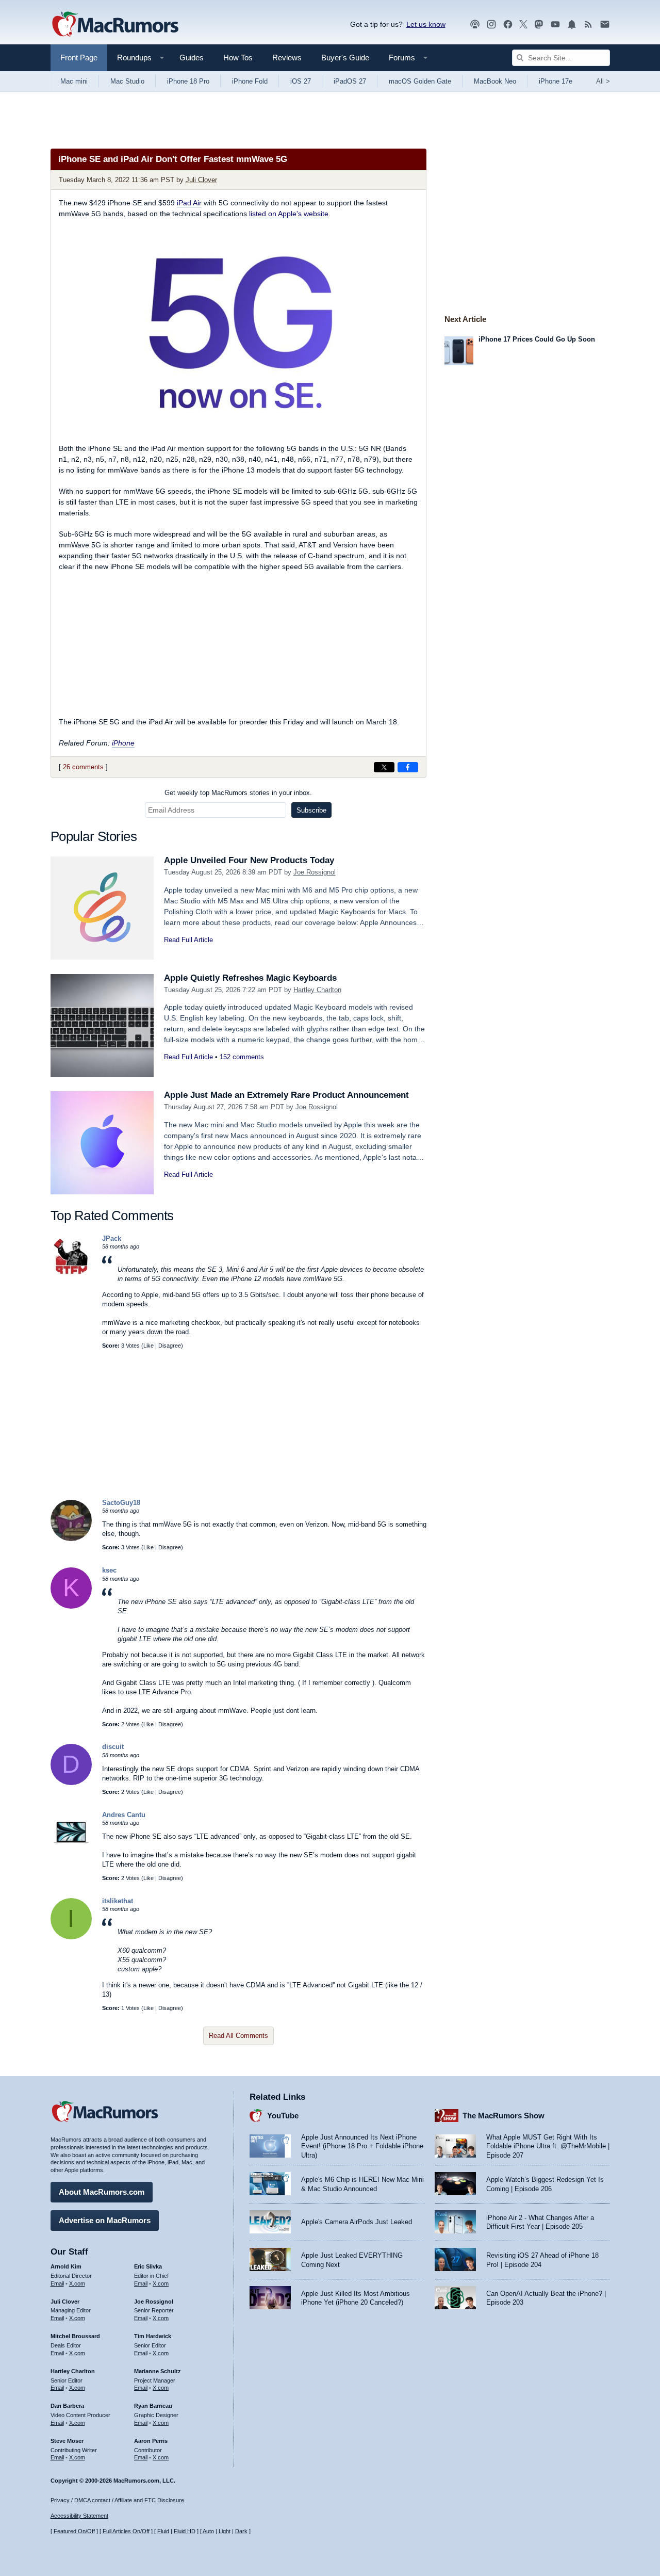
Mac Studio (127, 81)
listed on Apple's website (289, 214)
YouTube (283, 2116)
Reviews (287, 58)
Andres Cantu (124, 1815)
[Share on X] (384, 767)
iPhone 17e (556, 81)
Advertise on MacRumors (105, 2220)
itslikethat (118, 1901)
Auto (208, 2531)
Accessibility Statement (79, 2516)
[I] (71, 1937)
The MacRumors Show (504, 2116)
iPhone (123, 743)
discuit (113, 1747)
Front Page (79, 58)
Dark (241, 2531)
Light (225, 2531)
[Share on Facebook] (408, 767)
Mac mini (74, 81)
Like (148, 1346)
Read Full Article (188, 940)
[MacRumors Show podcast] (475, 25)
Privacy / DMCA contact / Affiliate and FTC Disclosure (117, 2500)
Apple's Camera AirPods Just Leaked (357, 2222)
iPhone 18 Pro (188, 81)
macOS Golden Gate (420, 81)
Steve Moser (67, 2441)
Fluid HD (185, 2531)
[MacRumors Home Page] (115, 25)
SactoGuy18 (121, 1503)
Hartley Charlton (317, 990)
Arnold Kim (66, 2266)
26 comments (83, 767)
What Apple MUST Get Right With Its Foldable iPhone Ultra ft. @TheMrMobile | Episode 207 (548, 2146)
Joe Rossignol (315, 872)
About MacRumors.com (102, 2192)
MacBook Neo (495, 81)
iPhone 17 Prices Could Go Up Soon (537, 339)
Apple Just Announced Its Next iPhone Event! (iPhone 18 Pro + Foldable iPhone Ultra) (362, 2146)
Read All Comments (238, 2036)
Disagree (170, 1346)
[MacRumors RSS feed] (588, 25)
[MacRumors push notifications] (572, 25)
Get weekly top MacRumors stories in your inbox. (238, 793)
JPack (112, 1238)
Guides (192, 58)
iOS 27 (301, 81)
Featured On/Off (74, 2531)
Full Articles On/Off (126, 2531)
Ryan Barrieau (153, 2406)
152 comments (242, 1057)
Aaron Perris (151, 2441)
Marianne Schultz (158, 2371)
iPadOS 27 (350, 81)
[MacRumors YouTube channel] (555, 25)
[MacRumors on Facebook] (508, 25)
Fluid (163, 2531)
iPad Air (189, 203)
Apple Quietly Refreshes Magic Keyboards (250, 978)
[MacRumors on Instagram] (491, 25)
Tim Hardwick (153, 2336)
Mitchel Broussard (75, 2336)
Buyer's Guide (345, 58)
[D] (71, 1783)
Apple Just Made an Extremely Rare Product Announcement (286, 1095)
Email (57, 2283)
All (603, 81)
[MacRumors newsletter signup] (605, 25)
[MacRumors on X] (523, 25)
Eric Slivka (148, 2266)
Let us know (426, 24)
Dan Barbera (67, 2406)
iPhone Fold (250, 81)
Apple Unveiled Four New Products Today (249, 860)
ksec (109, 1570)
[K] (71, 1606)
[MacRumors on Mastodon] (539, 25)
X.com (77, 2283)
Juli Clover (201, 180)
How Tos (238, 58)
